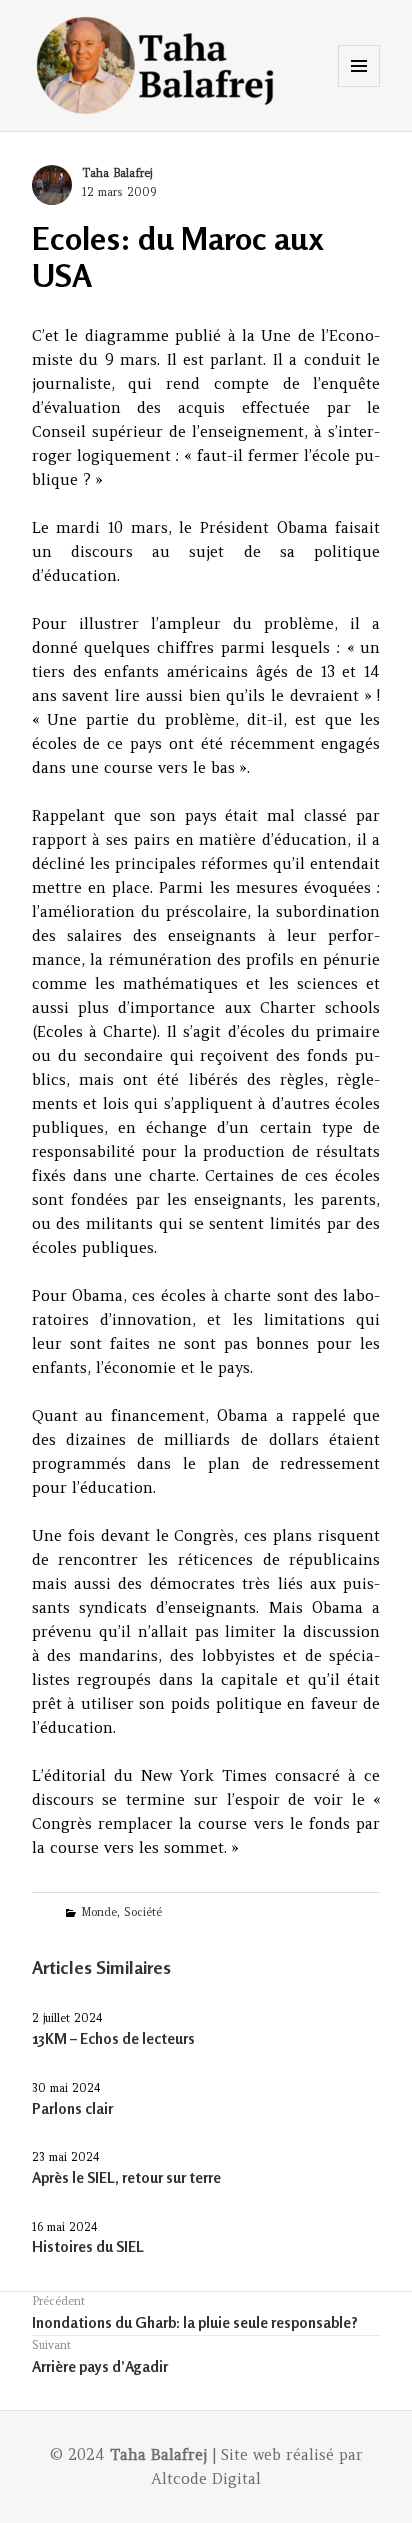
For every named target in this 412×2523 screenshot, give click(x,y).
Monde (99, 1912)
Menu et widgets (359, 86)
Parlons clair (72, 2108)
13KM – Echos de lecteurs (113, 2038)
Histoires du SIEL (88, 2246)
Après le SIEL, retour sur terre (126, 2177)
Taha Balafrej (117, 173)
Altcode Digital (206, 2478)
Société (143, 1912)
